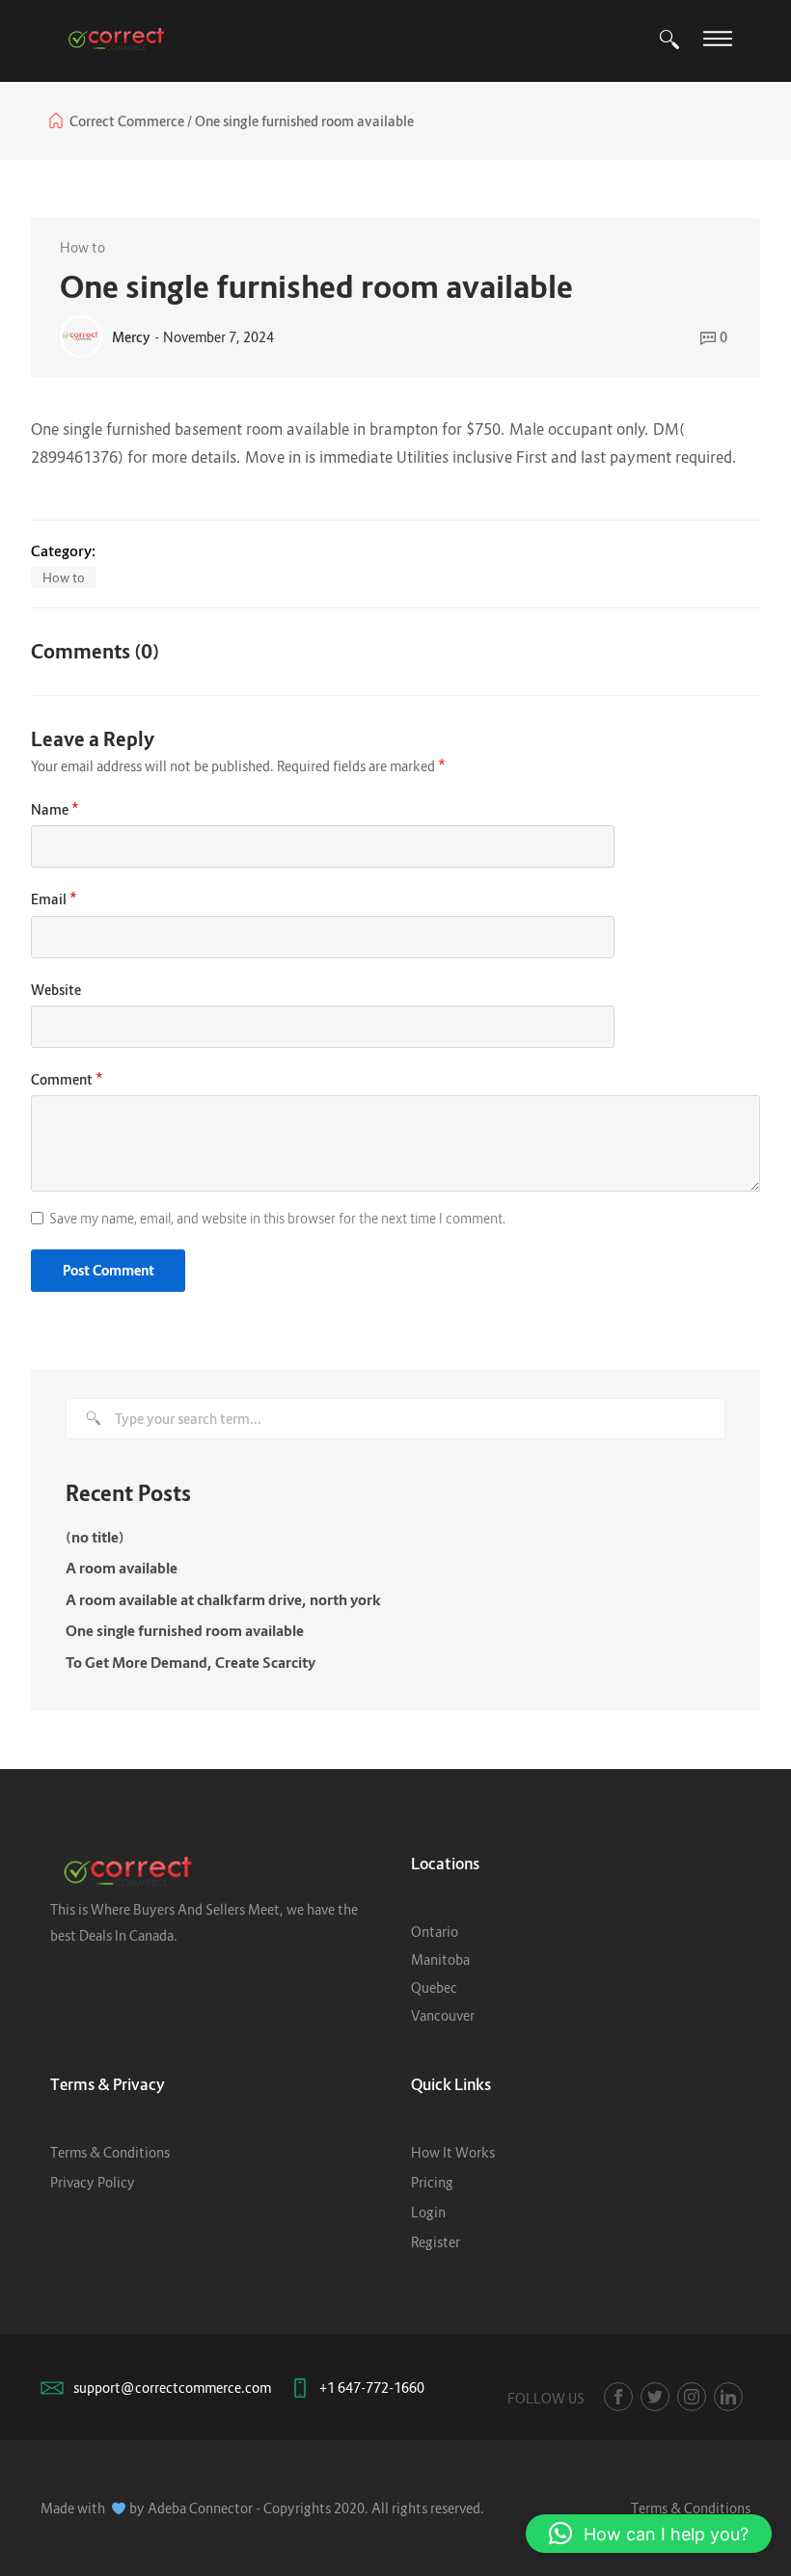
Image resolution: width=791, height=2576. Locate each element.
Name (55, 807)
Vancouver (443, 2015)
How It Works (453, 2152)
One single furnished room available (185, 1630)
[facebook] (618, 2397)
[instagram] (692, 2397)
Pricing (432, 2182)
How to (82, 247)
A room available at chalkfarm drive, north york (223, 1599)
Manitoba (440, 1959)
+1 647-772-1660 (372, 2388)
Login (428, 2212)
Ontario (435, 1932)
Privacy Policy (93, 2182)
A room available (122, 1568)
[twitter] (655, 2397)
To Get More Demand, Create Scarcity (191, 1662)
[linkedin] (728, 2397)
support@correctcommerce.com (172, 2388)
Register (436, 2242)
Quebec (434, 1987)
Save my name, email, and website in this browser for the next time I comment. (278, 1218)
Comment (67, 1077)
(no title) (95, 1537)
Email (54, 897)
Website (56, 990)
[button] (649, 2534)
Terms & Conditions (110, 2152)
